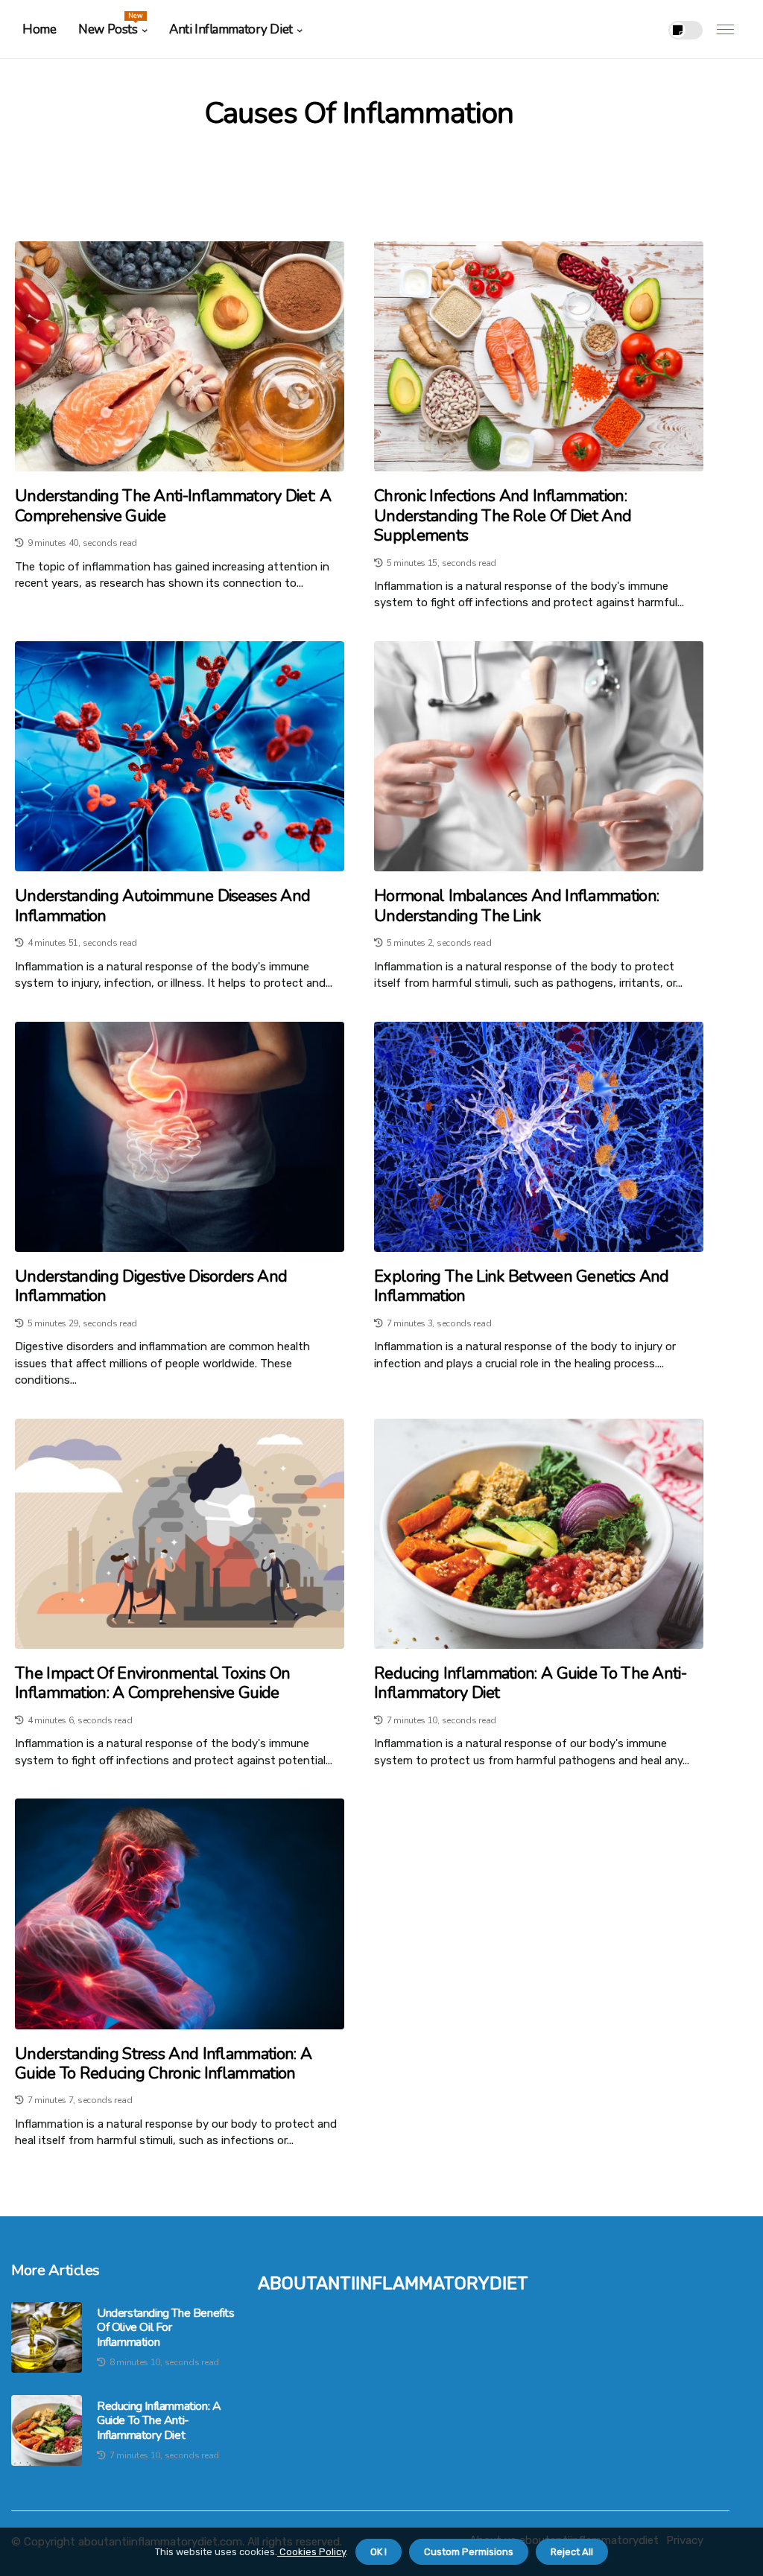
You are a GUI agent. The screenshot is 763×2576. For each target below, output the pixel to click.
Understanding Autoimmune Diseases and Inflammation (162, 906)
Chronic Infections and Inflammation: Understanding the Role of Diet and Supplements (503, 516)
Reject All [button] (572, 2552)
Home (39, 29)
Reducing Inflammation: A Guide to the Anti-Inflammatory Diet (530, 1683)
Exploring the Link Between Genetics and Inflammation (522, 1287)
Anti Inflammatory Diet (231, 29)
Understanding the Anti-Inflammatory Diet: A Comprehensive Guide (173, 506)
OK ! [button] (379, 2552)
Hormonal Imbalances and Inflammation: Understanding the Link (516, 906)
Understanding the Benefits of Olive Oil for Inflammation (166, 2328)
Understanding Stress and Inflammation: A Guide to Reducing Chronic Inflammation (163, 2064)
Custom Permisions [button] (469, 2552)
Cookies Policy (311, 2552)
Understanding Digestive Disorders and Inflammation (151, 1287)
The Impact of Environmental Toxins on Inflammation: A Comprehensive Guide (152, 1683)
